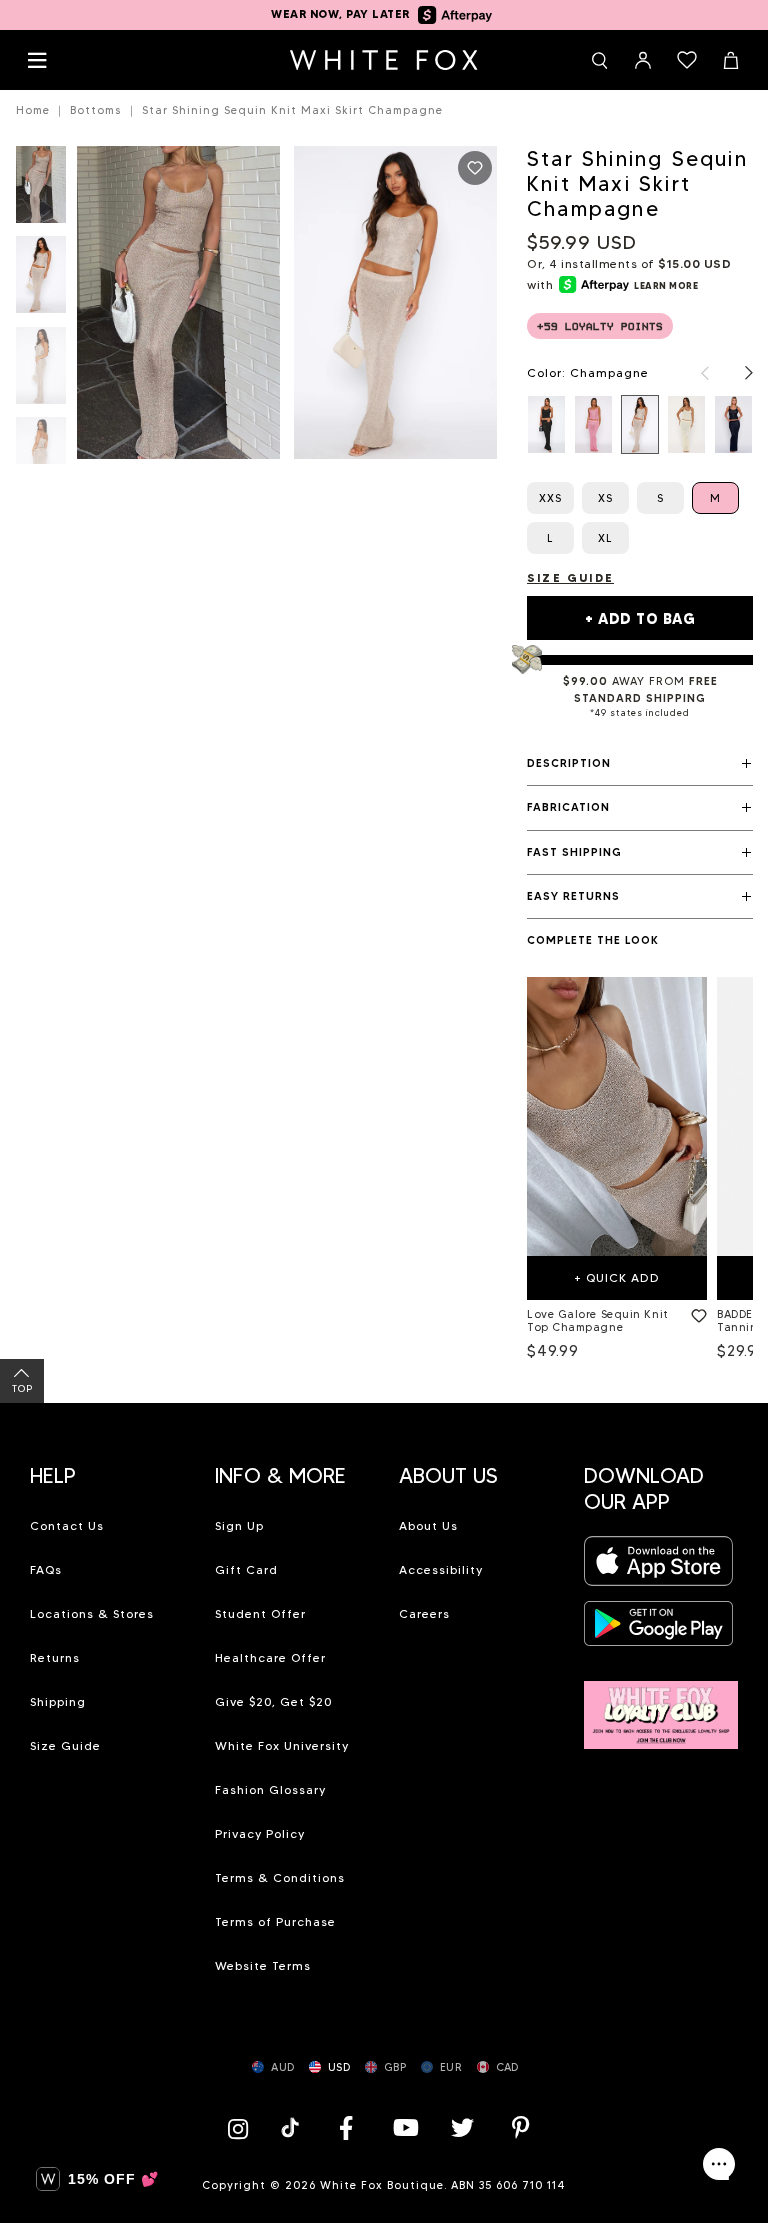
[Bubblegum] (593, 424)
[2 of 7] (41, 280)
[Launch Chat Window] (719, 2164)
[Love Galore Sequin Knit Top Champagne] (617, 1116)
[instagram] (243, 2127)
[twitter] (463, 2127)
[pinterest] (521, 2127)
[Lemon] (686, 424)
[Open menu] (37, 60)
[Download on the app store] (659, 1567)
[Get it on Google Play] (659, 1629)
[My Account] (643, 60)
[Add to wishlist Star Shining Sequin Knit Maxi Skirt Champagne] (475, 168)
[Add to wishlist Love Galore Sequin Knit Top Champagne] (695, 1312)
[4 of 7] (41, 461)
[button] (640, 764)
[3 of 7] (41, 371)
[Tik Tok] (292, 2127)
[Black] (546, 424)
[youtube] (404, 2127)
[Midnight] (733, 424)
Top (22, 1388)
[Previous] (695, 373)
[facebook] (346, 2127)
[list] (640, 424)
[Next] (739, 373)
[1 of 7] (41, 190)
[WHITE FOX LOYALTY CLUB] (661, 1703)
